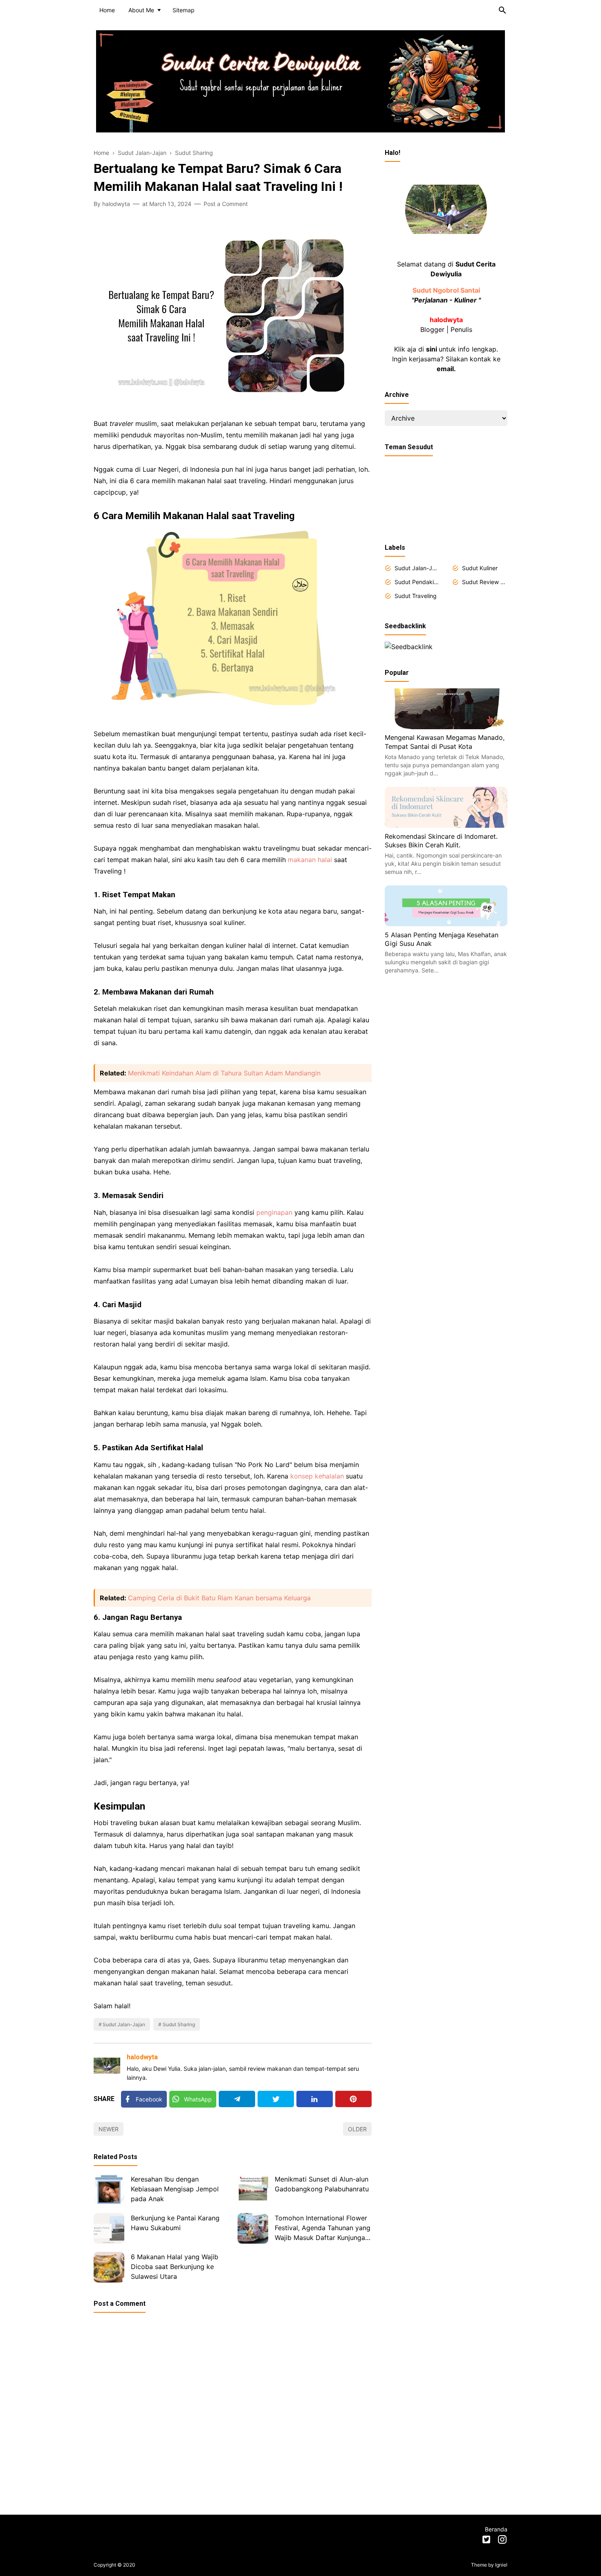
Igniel (501, 2565)
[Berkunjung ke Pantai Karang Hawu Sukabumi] (109, 2228)
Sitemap (184, 10)
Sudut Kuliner (480, 568)
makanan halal (310, 860)
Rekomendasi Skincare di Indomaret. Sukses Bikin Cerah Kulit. (441, 840)
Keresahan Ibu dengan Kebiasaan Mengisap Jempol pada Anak (175, 2189)
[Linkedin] (315, 2099)
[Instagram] (502, 2541)
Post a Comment (226, 204)
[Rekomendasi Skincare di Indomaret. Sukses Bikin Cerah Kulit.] (446, 825)
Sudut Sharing (179, 2024)
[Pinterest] (353, 2099)
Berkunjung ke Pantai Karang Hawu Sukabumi (175, 2223)
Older (357, 2129)
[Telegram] (237, 2099)
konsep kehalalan (317, 1476)
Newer (109, 2129)
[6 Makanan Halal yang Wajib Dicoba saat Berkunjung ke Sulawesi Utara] (109, 2267)
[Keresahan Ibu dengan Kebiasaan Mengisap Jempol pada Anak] (109, 2190)
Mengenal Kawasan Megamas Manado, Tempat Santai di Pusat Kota (445, 742)
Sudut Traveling (416, 596)
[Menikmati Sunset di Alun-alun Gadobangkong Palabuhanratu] (253, 2190)
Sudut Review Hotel (485, 582)
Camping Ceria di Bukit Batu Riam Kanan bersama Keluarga (219, 1598)
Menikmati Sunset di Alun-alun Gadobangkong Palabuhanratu (322, 2184)
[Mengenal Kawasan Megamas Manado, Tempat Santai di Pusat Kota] (446, 727)
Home (107, 10)
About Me (141, 10)
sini (432, 349)
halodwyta (142, 2057)
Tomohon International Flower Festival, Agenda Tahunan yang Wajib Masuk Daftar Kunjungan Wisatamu (323, 2229)
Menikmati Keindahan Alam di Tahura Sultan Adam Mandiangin (224, 1073)
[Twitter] (276, 2099)
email (445, 369)
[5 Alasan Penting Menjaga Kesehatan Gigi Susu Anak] (446, 924)
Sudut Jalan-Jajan (124, 2024)
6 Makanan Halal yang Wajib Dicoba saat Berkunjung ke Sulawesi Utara (175, 2267)
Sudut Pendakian (417, 582)
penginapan (274, 1212)
